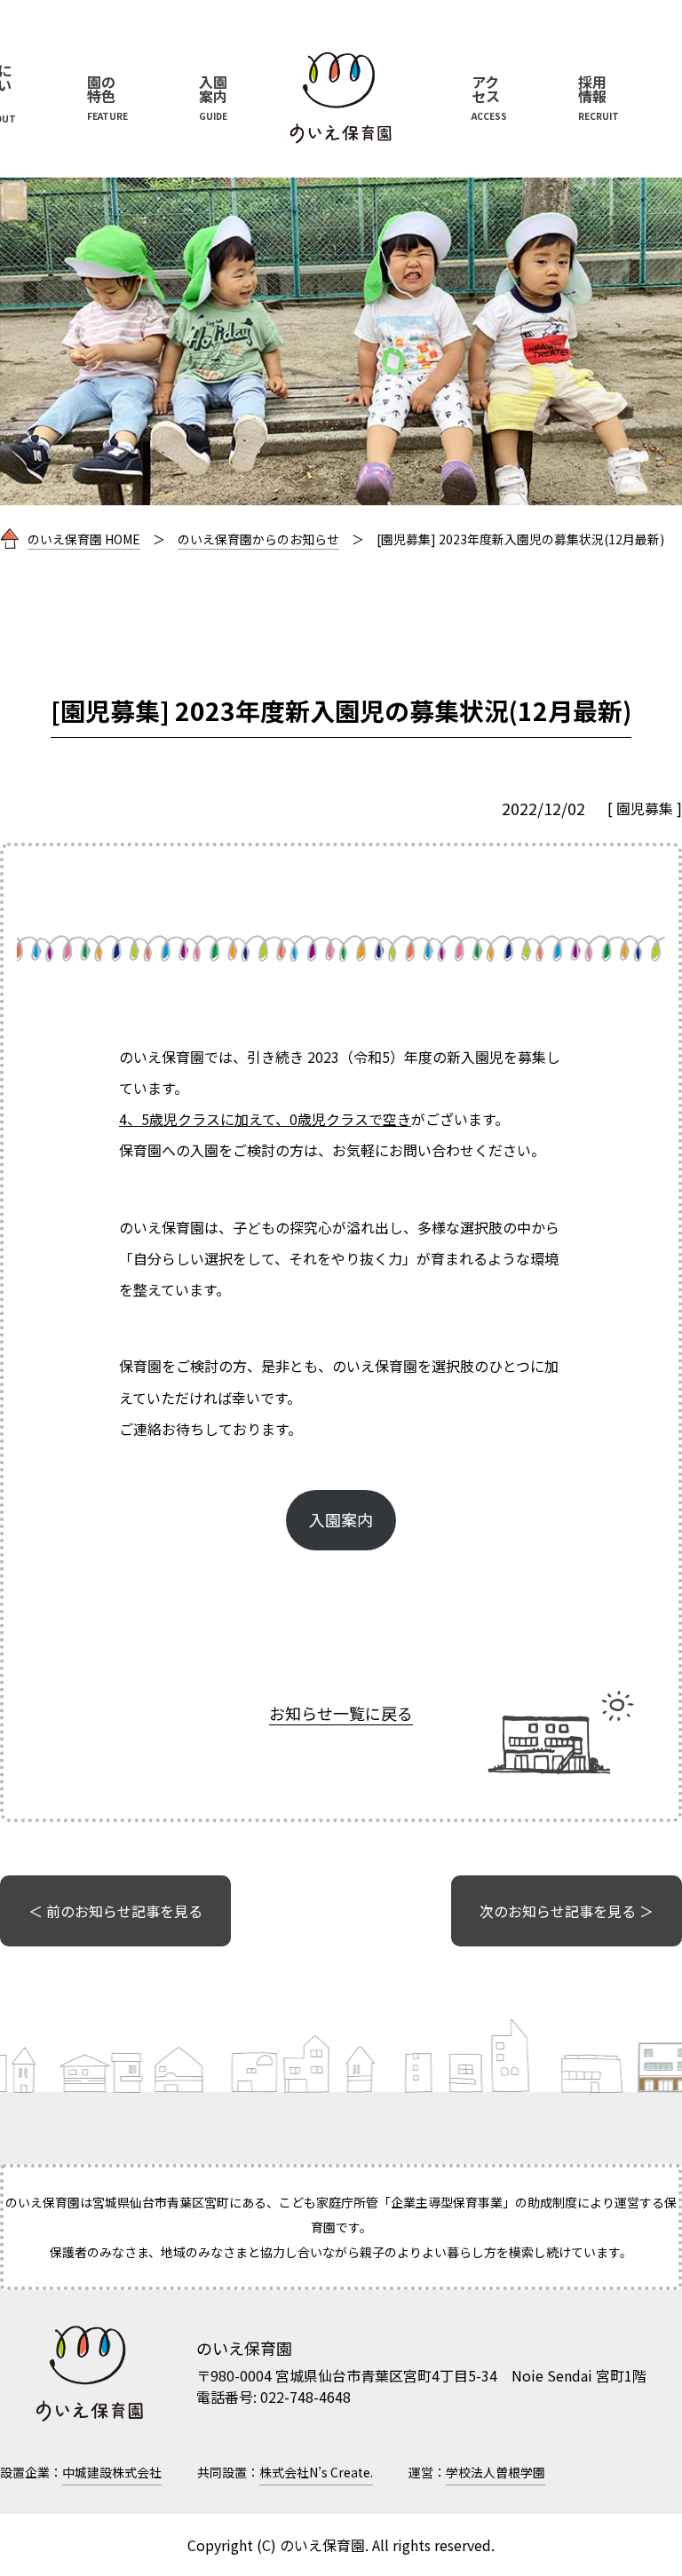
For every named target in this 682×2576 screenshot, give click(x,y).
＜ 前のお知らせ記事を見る (115, 1911)
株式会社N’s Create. (316, 2472)
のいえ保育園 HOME (84, 539)
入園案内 (341, 1519)
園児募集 (645, 808)
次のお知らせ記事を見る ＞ (567, 1911)
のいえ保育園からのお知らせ (258, 539)
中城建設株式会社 (112, 2472)
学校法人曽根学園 (496, 2472)
